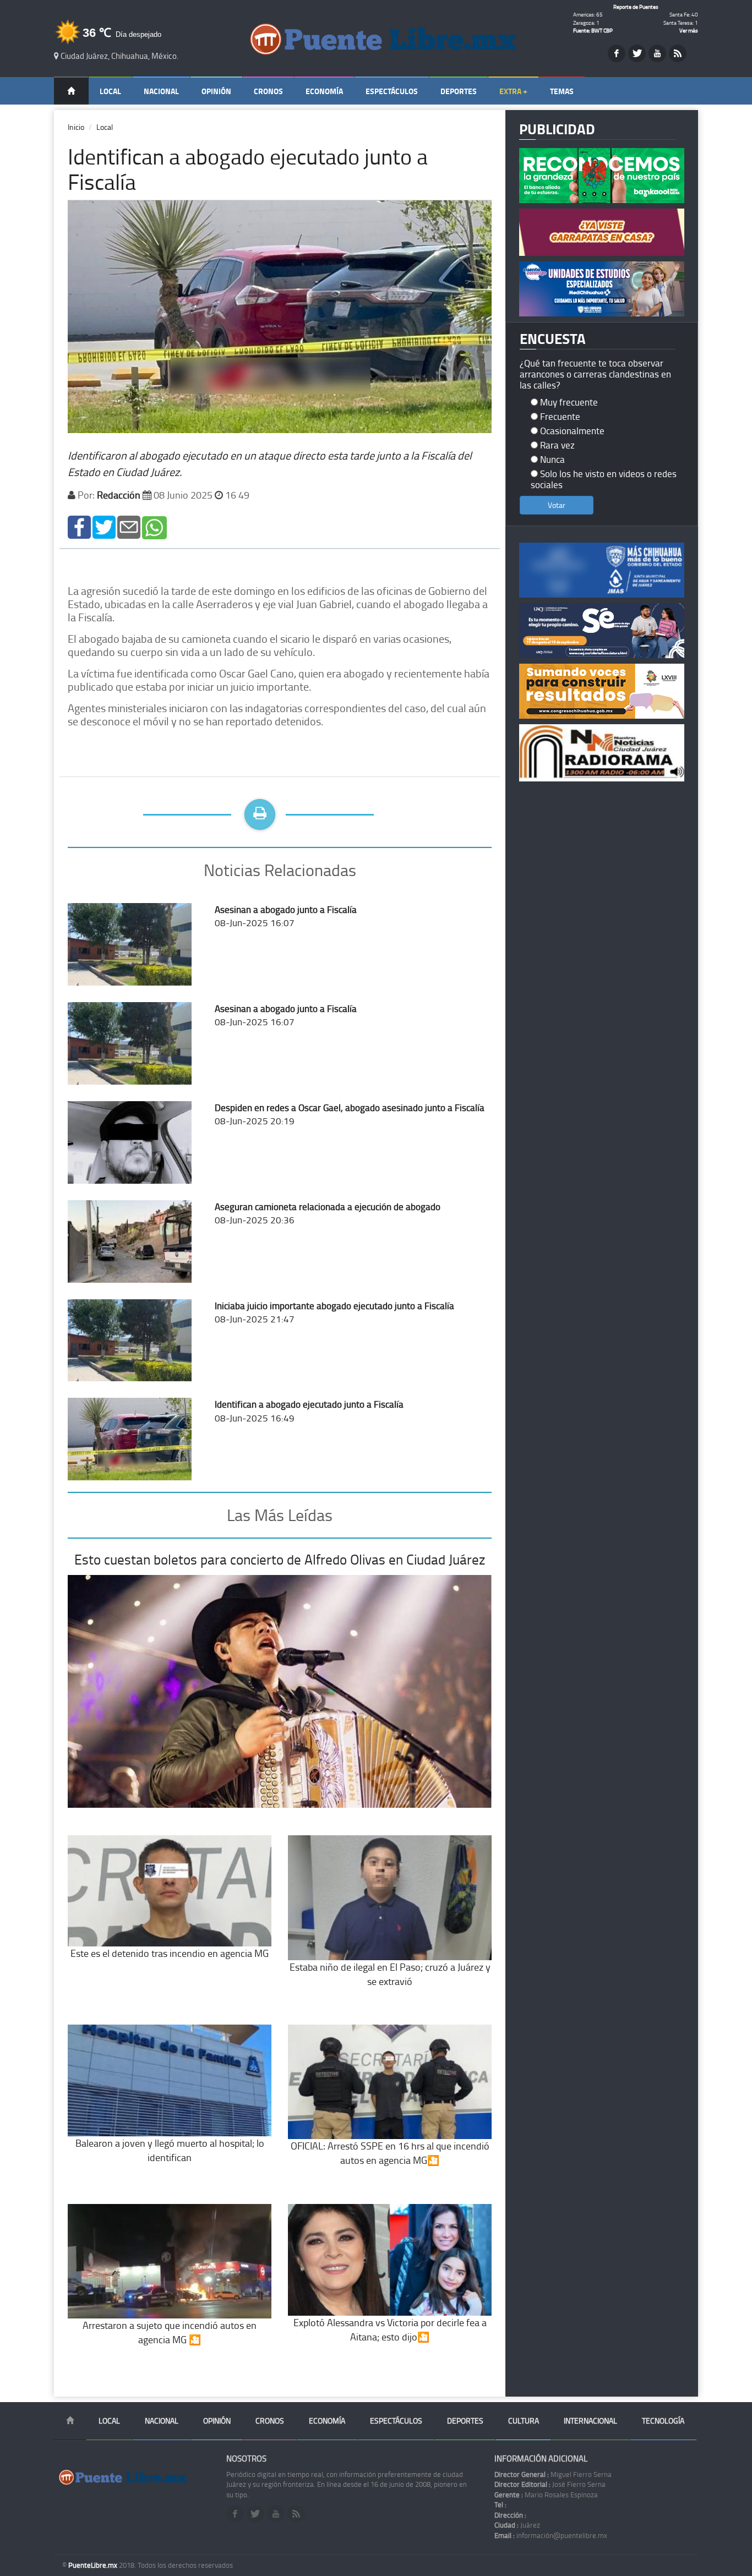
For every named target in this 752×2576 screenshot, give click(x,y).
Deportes (459, 91)
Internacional (590, 2421)
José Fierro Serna (550, 2484)
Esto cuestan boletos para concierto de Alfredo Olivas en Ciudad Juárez (280, 1559)
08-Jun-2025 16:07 (286, 916)
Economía (324, 91)
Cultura (524, 2421)
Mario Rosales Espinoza (546, 2495)
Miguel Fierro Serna (553, 2474)
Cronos (268, 91)
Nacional (161, 91)
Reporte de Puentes (636, 7)
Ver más (689, 30)
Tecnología (663, 2421)
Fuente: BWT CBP (593, 30)
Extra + (513, 91)
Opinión (216, 91)
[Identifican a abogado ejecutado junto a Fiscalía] (79, 526)
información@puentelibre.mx (551, 2535)
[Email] (129, 526)
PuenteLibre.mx (94, 2565)
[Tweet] (104, 526)
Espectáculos (392, 91)
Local (110, 91)
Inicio (76, 127)
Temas (562, 91)
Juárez (517, 2525)
